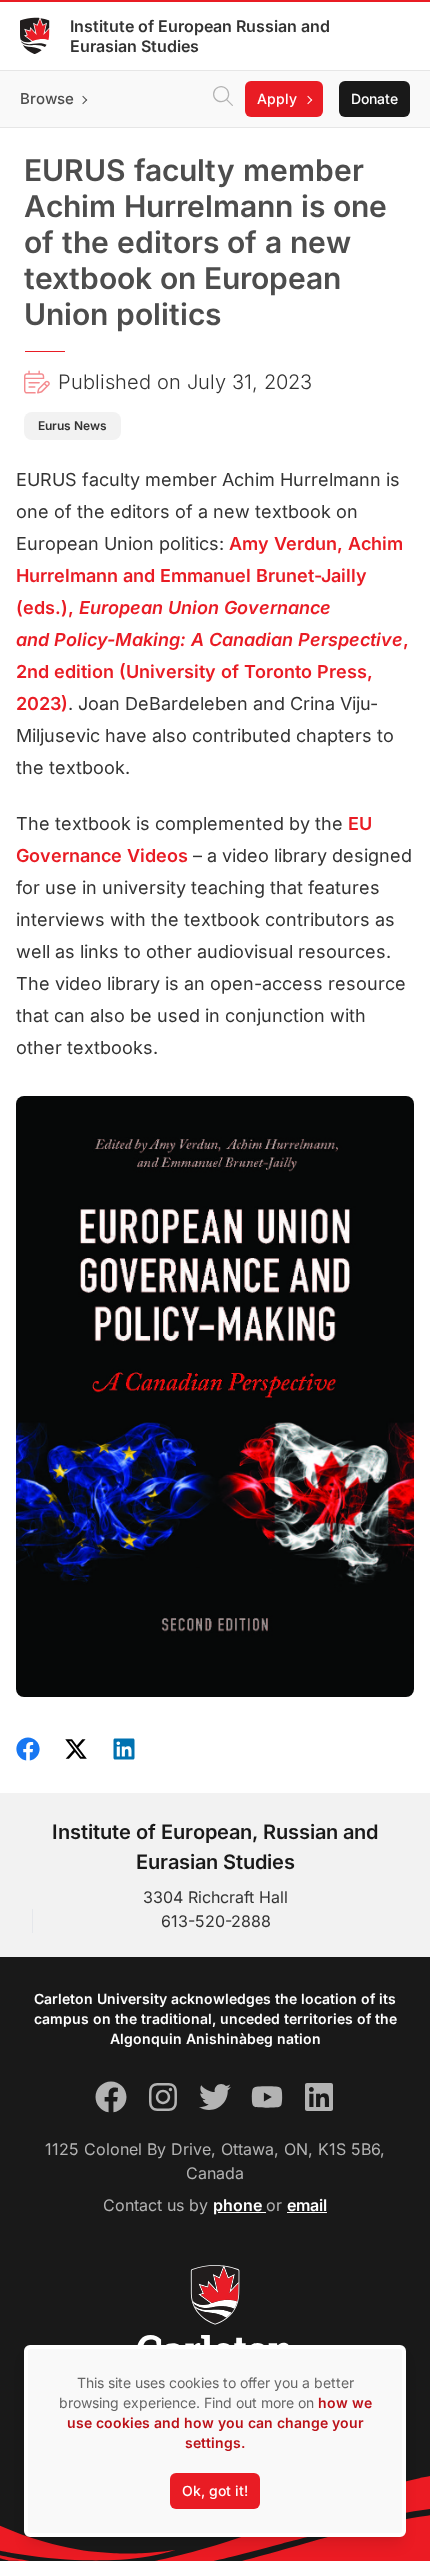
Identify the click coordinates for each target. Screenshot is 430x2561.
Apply (277, 98)
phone (239, 2205)
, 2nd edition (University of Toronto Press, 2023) (212, 671)
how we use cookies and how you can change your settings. (219, 2422)
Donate (374, 98)
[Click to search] (223, 99)
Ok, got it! (215, 2490)
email (307, 2205)
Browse (47, 98)
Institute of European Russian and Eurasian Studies (200, 36)
